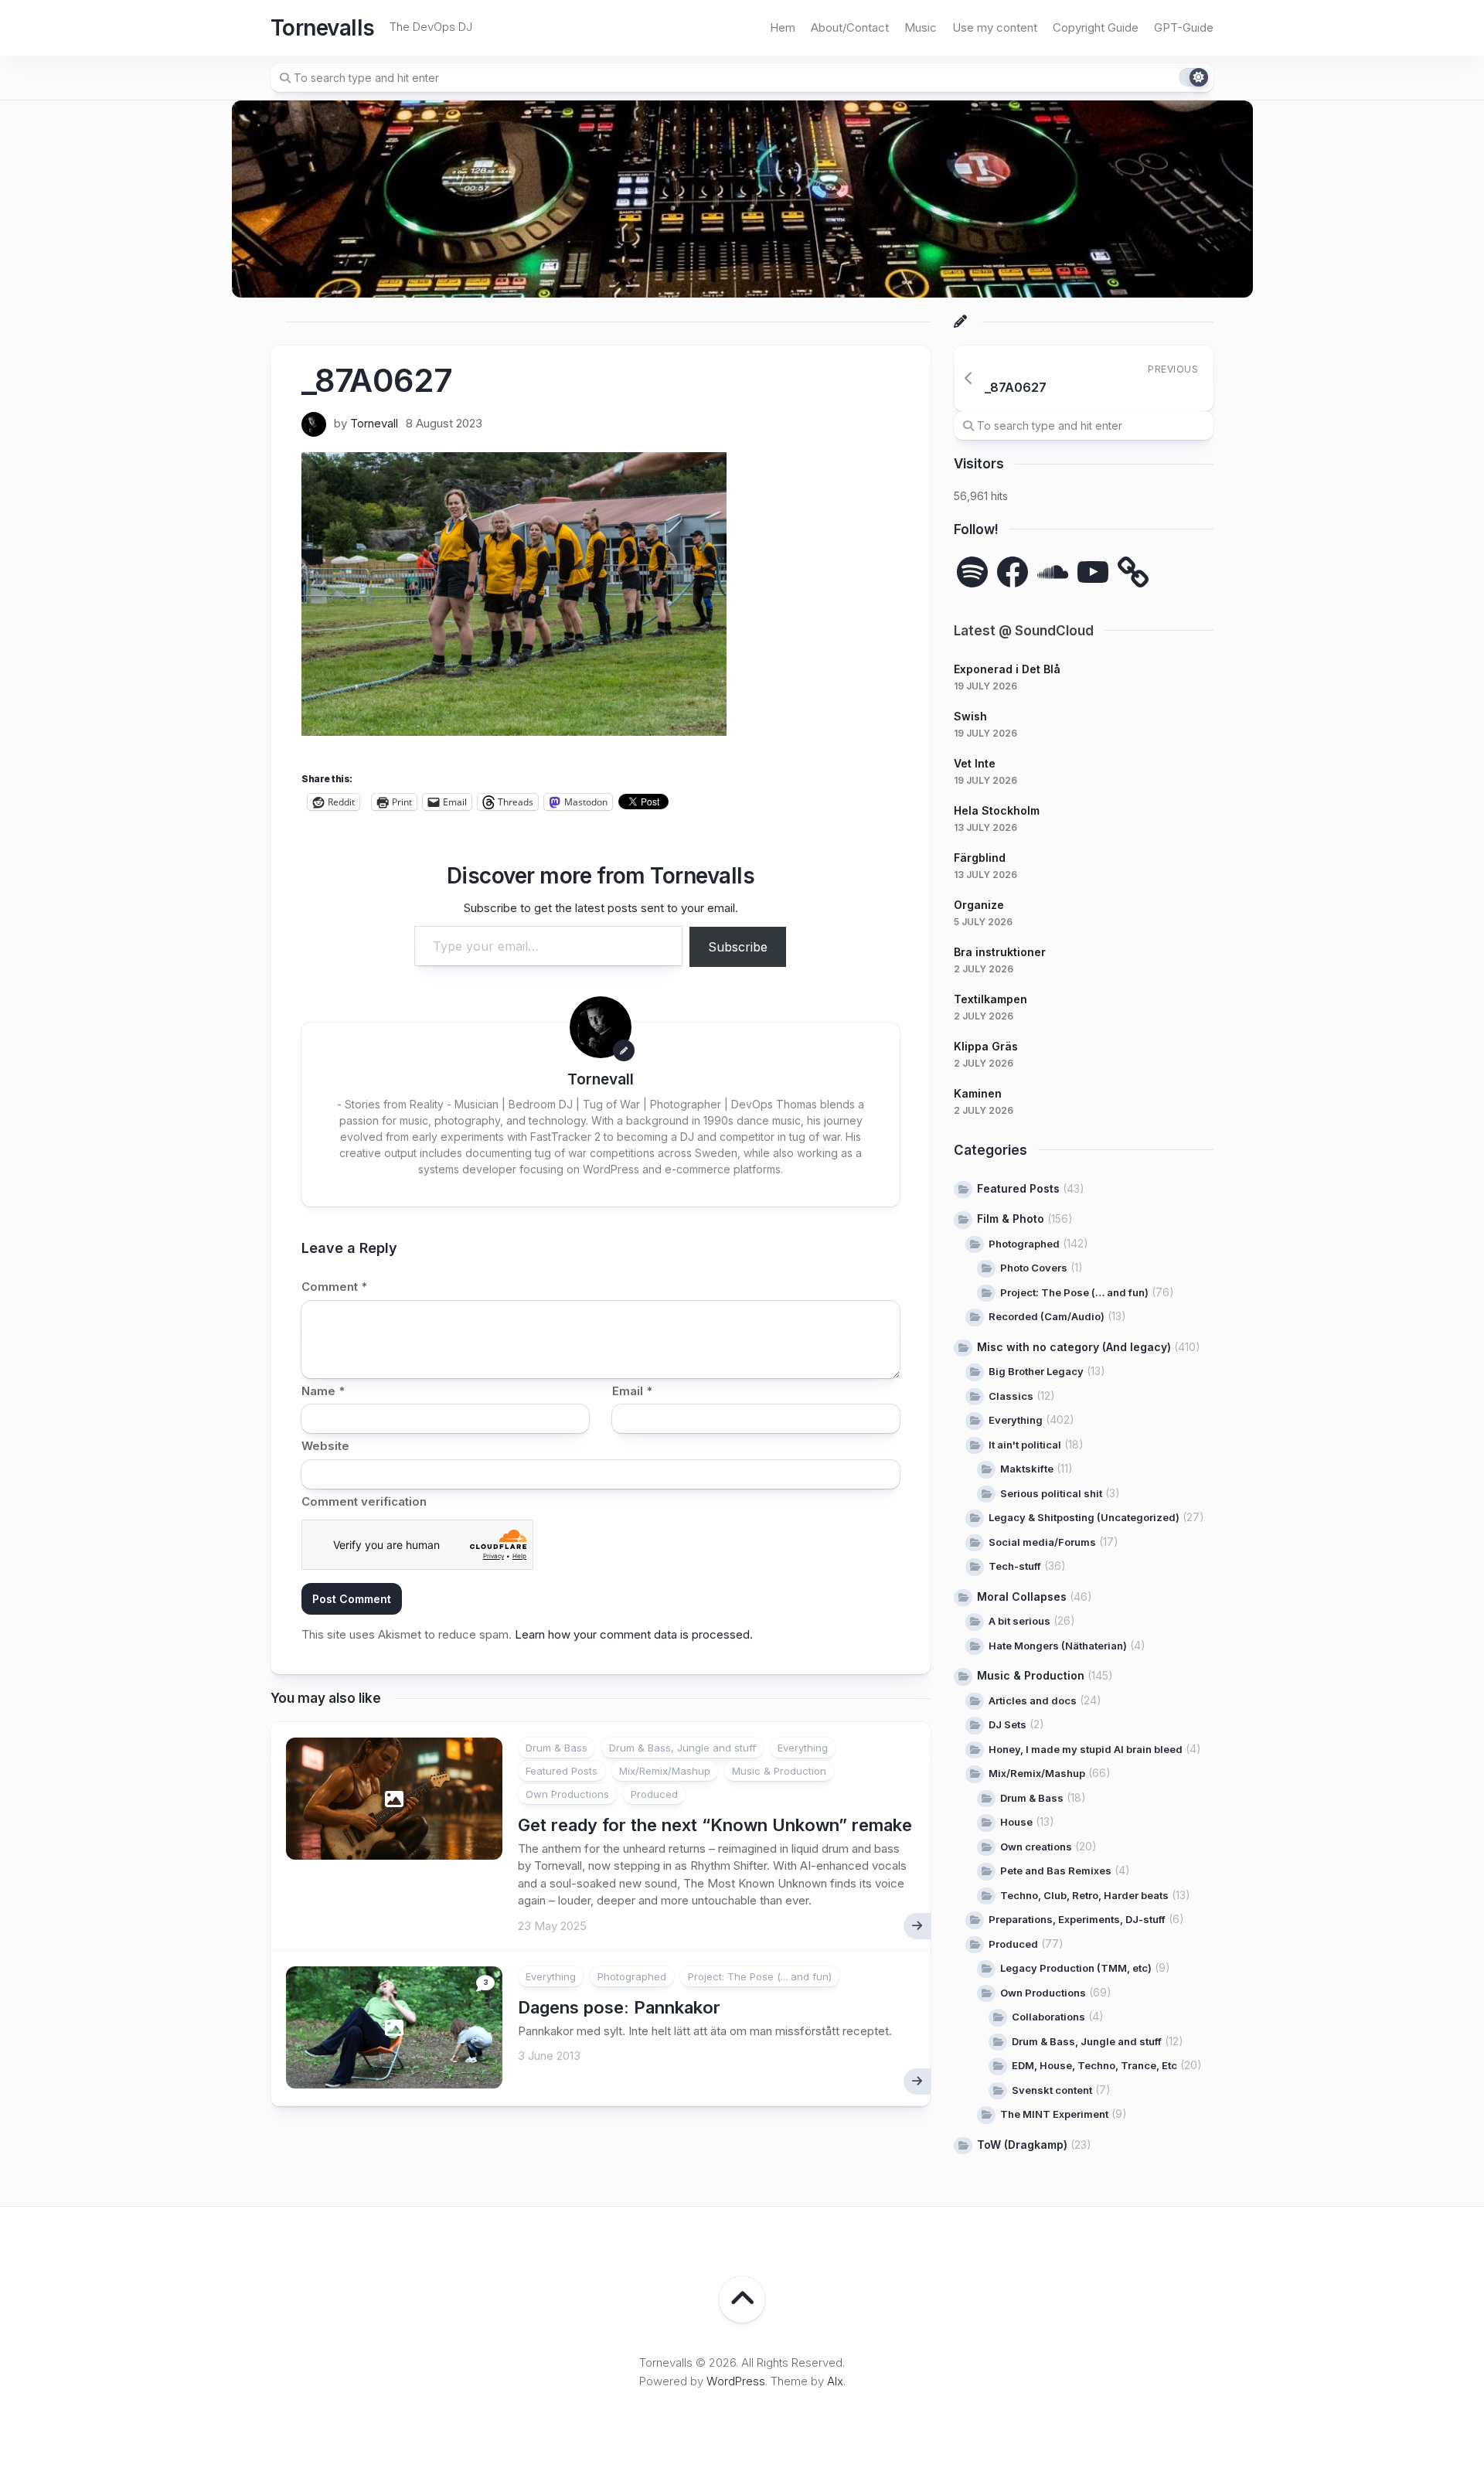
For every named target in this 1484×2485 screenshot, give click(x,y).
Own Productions (567, 1794)
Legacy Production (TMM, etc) (1076, 1968)
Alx (835, 2381)
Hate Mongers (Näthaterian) (1058, 1646)
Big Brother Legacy (1036, 1371)
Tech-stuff (1015, 1566)
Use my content (995, 27)
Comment (334, 1287)
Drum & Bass (556, 1748)
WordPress (736, 2381)
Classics (1011, 1396)
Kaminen (978, 1093)
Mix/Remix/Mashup (665, 1771)
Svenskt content (1052, 2090)
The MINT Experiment (1054, 2114)
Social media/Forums (1042, 1542)
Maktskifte (1027, 1469)
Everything (803, 1748)
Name (323, 1391)
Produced (654, 1794)
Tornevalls (322, 28)
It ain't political (1025, 1445)
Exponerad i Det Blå (1007, 669)
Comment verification (364, 1501)
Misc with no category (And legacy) (1074, 1347)
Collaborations (1048, 2017)
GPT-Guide (1184, 27)
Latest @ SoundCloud (1024, 631)
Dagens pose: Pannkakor (619, 2007)
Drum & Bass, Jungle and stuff (682, 1748)
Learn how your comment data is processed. (634, 1634)
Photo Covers (1034, 1268)
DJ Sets (1007, 1724)
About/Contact (850, 27)
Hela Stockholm (997, 810)
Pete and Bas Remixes (1056, 1871)
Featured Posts (562, 1771)
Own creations (1036, 1847)
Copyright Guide (1096, 27)
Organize (979, 905)
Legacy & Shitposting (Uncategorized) (1084, 1517)
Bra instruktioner (1000, 952)
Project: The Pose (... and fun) (760, 1976)
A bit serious (1019, 1621)
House (1016, 1822)
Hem (783, 27)
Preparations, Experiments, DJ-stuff (1077, 1919)
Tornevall (374, 423)
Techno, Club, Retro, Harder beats (1084, 1895)
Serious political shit (1051, 1493)
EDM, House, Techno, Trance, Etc (1094, 2065)
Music (921, 27)
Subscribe (738, 947)
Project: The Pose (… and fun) (1074, 1292)
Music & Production (779, 1771)
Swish (970, 716)
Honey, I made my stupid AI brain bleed (1086, 1749)
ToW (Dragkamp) (1022, 2145)
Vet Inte (975, 763)
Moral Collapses (1022, 1597)
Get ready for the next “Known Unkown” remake (715, 1825)
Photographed (632, 1976)
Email (632, 1391)
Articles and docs (1033, 1700)
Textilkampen (990, 999)
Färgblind (980, 858)
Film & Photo (1011, 1219)
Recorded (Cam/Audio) (1047, 1316)
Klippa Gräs (986, 1046)
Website (325, 1446)
